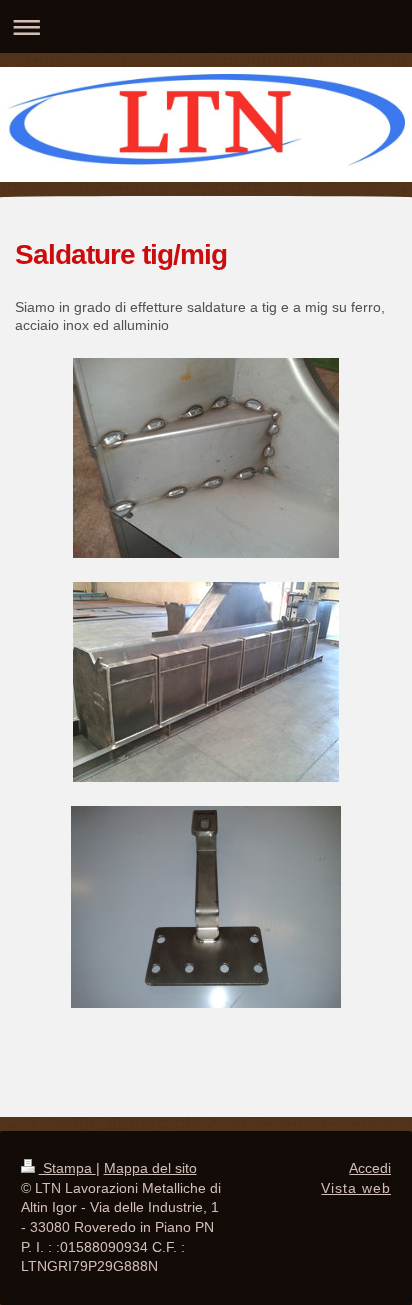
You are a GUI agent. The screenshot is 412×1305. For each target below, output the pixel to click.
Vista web (356, 1188)
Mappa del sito (150, 1168)
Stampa (67, 1168)
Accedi (370, 1168)
